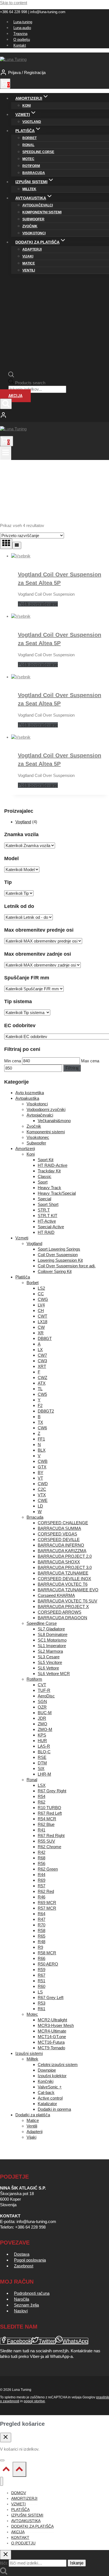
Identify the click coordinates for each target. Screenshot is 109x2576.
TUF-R (44, 1690)
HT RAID (46, 1232)
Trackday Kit (49, 1171)
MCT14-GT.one (52, 2037)
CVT (42, 1685)
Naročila (22, 2299)
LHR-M (44, 1774)
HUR (42, 1741)
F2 (40, 1405)
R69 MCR (47, 1903)
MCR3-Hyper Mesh (56, 2025)
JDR (42, 1718)
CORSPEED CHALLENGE (63, 1523)
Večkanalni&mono (54, 1121)
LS (40, 1992)
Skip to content (14, 3)
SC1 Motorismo (52, 1640)
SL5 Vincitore (50, 1662)
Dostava (22, 2254)
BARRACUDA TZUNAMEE (63, 1573)
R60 (42, 1986)
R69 (42, 1880)
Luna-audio (22, 28)
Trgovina (20, 34)
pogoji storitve (34, 2401)
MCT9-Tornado (51, 2048)
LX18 (42, 1322)
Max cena (90, 1061)
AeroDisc (46, 1696)
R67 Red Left (50, 1813)
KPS (42, 1735)
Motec (28, 159)
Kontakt (20, 45)
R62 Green (48, 1869)
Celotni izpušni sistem (58, 2065)
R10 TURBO (49, 1808)
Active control (50, 2098)
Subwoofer (33, 219)
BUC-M (45, 1713)
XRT (42, 1366)
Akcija (15, 396)
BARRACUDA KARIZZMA (62, 1551)
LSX (42, 1785)
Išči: (4, 2563)
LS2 (41, 1288)
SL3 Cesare (49, 1657)
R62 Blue (46, 1824)
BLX (42, 1450)
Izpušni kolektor (52, 2076)
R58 (42, 1930)
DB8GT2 (46, 1411)
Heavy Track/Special (57, 1193)
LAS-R (44, 1746)
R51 (42, 1981)
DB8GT (45, 1338)
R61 (42, 2009)
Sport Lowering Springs (59, 1249)
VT (40, 1478)
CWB (43, 1461)
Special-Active (51, 1227)
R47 (42, 1919)
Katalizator (47, 2104)
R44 (42, 1875)
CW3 (42, 1361)
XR (41, 1333)
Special (44, 1199)
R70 (42, 1925)
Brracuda (35, 1517)
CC (41, 1294)
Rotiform (31, 166)
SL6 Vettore (48, 1668)
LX (40, 1350)
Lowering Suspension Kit (60, 1260)
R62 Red (46, 1891)
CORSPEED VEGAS (57, 1534)
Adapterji (32, 249)
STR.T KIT (48, 1216)
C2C (42, 1489)
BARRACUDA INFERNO (61, 1545)
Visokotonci (34, 233)
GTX (42, 1467)
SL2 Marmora (50, 1651)
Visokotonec (38, 1137)
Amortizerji (25, 1149)
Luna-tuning (23, 22)
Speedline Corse (38, 152)
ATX (42, 1383)
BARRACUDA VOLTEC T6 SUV (67, 1601)
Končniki (46, 2081)
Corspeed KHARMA (56, 1595)
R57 (42, 1886)
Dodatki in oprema (54, 2109)
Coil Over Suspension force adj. (67, 1266)
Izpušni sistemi (29, 2053)
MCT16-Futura (51, 2042)
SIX (41, 1768)
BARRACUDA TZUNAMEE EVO (68, 1590)
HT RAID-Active (53, 1165)
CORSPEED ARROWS (60, 1612)
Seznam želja (26, 2305)
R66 (42, 1958)
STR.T (44, 1210)
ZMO (42, 1724)
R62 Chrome (49, 1847)
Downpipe (47, 2070)
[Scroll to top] (6, 2470)
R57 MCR (47, 1908)
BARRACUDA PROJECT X (63, 1607)
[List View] (17, 545)
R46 (42, 1897)
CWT (42, 1316)
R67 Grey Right (52, 1791)
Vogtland (32, 122)
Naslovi (21, 2311)
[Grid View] (6, 544)
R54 (42, 1796)
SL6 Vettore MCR (54, 1674)
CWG (43, 1299)
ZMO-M (45, 1729)
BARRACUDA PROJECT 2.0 (65, 1556)
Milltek (29, 189)
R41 (42, 1830)
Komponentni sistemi (42, 212)
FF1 (41, 1439)
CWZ (42, 1378)
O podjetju (22, 40)
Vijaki (28, 256)
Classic (45, 1176)
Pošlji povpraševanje (38, 604)
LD (40, 1506)
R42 (42, 1852)
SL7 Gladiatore (51, 1629)
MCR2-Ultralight (52, 2020)
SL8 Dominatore (53, 1634)
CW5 (42, 1394)
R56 (42, 1863)
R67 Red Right (51, 1836)
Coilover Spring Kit (55, 1271)
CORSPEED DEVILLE (59, 1539)
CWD (43, 1484)
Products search (30, 383)
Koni (27, 106)
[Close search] (6, 2555)
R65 (42, 1936)
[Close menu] (2, 2481)
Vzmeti (22, 1238)
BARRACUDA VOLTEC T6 (63, 1584)
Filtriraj (72, 1068)
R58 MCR (47, 1953)
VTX (42, 1495)
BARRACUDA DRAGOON (62, 1618)
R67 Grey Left (51, 1997)
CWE (43, 1500)
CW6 (42, 1428)
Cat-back (46, 2092)
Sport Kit (46, 1160)
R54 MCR (47, 1819)
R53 (42, 2003)
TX (40, 1422)
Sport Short (48, 1204)
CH (41, 1310)
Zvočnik (30, 226)
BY (41, 1472)
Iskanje (77, 2563)
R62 (42, 1802)
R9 (40, 1947)
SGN (42, 1701)
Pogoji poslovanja (30, 2260)
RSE (42, 1757)
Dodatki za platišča (33, 2115)
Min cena (13, 1061)
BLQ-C (44, 1752)
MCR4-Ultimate (52, 2031)
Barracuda (34, 173)
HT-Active (47, 1221)
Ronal (28, 145)
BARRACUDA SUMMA (59, 1528)
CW (41, 1327)
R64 (42, 1914)
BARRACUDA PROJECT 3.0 (65, 1567)
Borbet (29, 138)
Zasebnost (24, 2266)
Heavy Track (49, 1188)
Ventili (29, 270)
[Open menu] (6, 453)
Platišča (23, 1277)
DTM (42, 1763)
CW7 (42, 1355)
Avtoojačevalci (38, 205)
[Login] (54, 416)
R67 (42, 1975)
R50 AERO (48, 1964)
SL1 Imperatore (52, 1646)
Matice (29, 263)
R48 (42, 1942)
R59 (42, 1970)
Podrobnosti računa (32, 2293)
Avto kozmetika (30, 1093)
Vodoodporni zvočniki (46, 1109)
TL (40, 1389)
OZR (42, 1707)
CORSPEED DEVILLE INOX (64, 1579)
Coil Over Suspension (58, 1255)
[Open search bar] (11, 376)
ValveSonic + (50, 2087)
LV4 (41, 1305)
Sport (43, 1182)
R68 (42, 1858)
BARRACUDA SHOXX (59, 1562)
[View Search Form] (6, 404)
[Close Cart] (6, 2437)
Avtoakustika (27, 1098)
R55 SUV (46, 1841)
